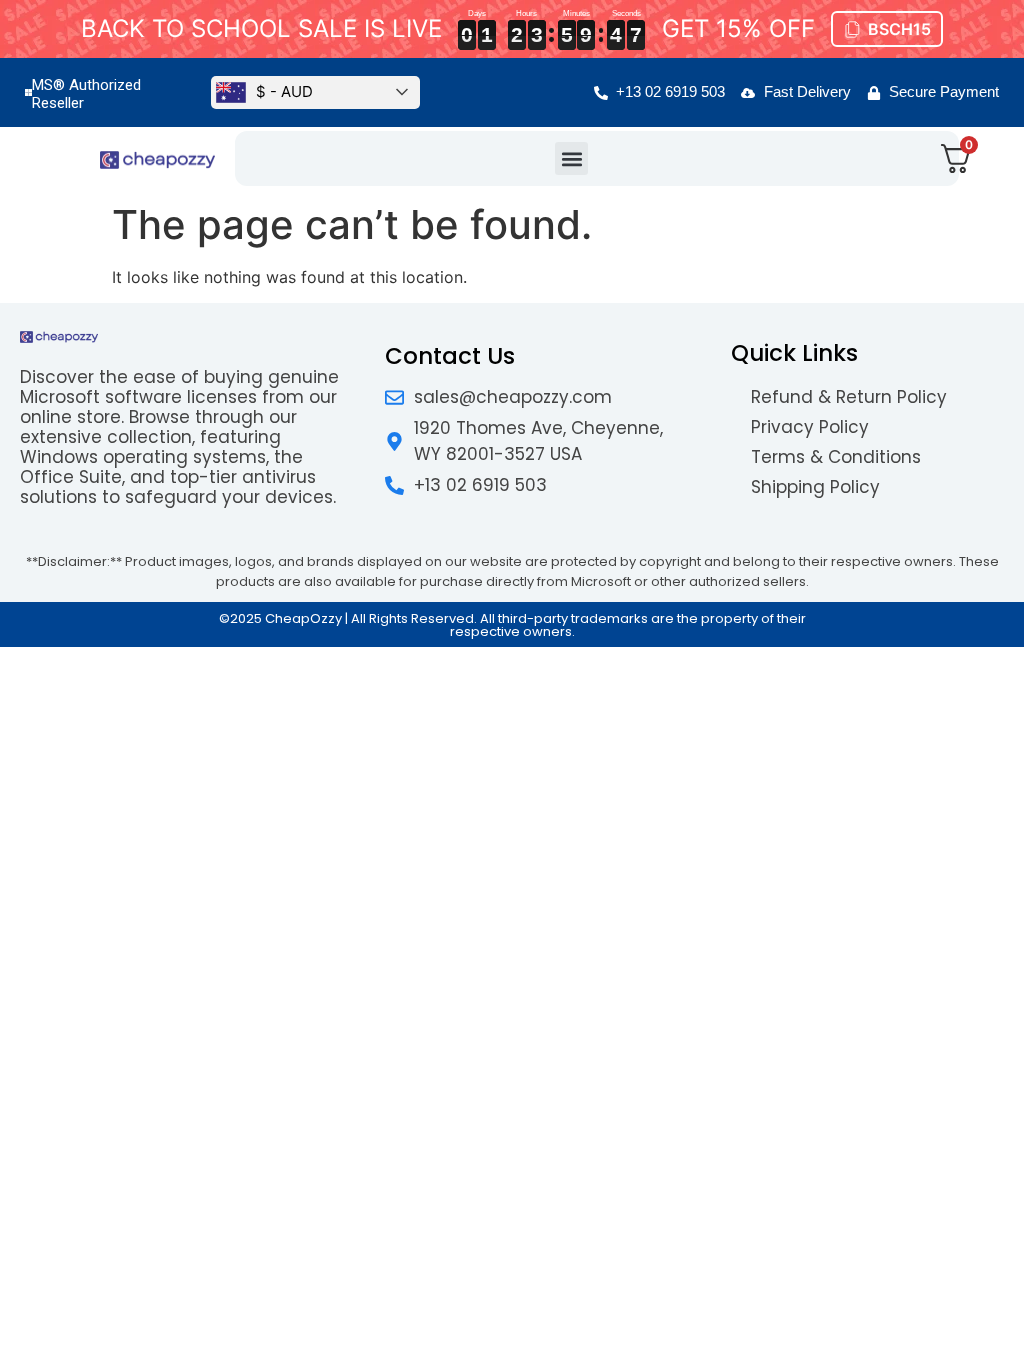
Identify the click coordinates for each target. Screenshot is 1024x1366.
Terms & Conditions (836, 457)
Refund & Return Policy (849, 397)
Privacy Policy (810, 427)
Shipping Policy (815, 487)
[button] (571, 158)
